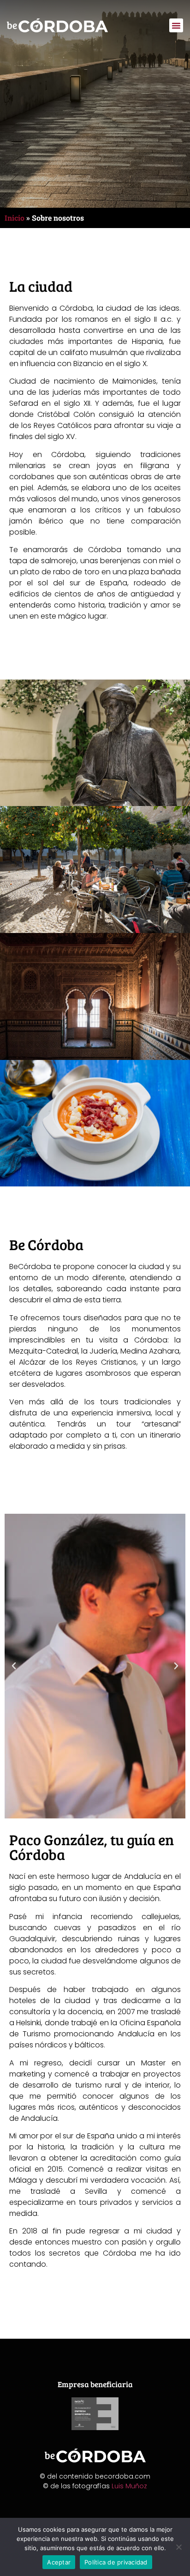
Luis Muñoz (129, 2486)
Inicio (15, 218)
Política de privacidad (116, 2562)
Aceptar (59, 2562)
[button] (176, 25)
